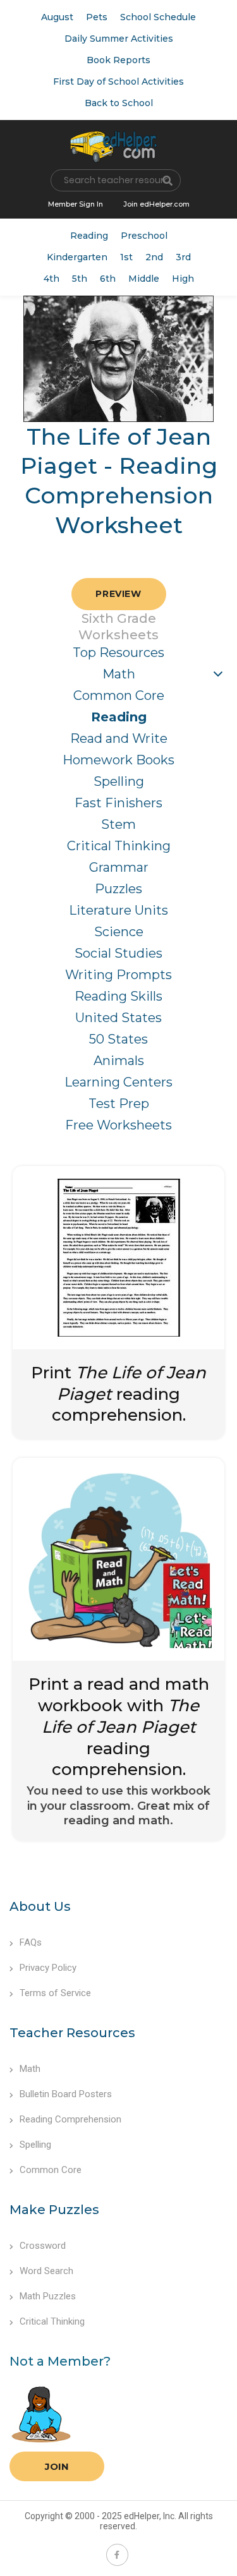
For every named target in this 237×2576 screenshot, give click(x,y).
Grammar (119, 867)
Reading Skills (118, 996)
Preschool (144, 236)
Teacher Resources (72, 2033)
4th (52, 279)
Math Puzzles (48, 2296)
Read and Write (119, 738)
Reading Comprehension (70, 2119)
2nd (154, 257)
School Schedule (158, 17)
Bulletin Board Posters (66, 2094)
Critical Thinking (119, 846)
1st (126, 257)
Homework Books (118, 760)
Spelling (119, 781)
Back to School (119, 103)
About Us (40, 1906)
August (57, 17)
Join (57, 2466)
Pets (97, 17)
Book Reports (118, 60)
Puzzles (118, 889)
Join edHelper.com (156, 204)
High (183, 279)
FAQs (31, 1942)
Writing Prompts (118, 975)
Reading (89, 236)
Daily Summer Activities (119, 39)
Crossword (43, 2246)
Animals (119, 1061)
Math (119, 674)
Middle (144, 279)
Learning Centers (118, 1082)
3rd (183, 257)
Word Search (46, 2271)
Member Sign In (76, 204)
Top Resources (118, 653)
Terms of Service (55, 1993)
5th (80, 279)
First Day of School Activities (118, 81)
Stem (118, 824)
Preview (118, 594)
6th (108, 279)
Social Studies (118, 953)
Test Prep (119, 1104)
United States (118, 1018)
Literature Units (118, 910)
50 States (118, 1039)
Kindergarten (77, 257)
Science (119, 932)
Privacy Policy (48, 1968)
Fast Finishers (118, 803)
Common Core (119, 695)
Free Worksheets (118, 1125)
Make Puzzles (54, 2210)
